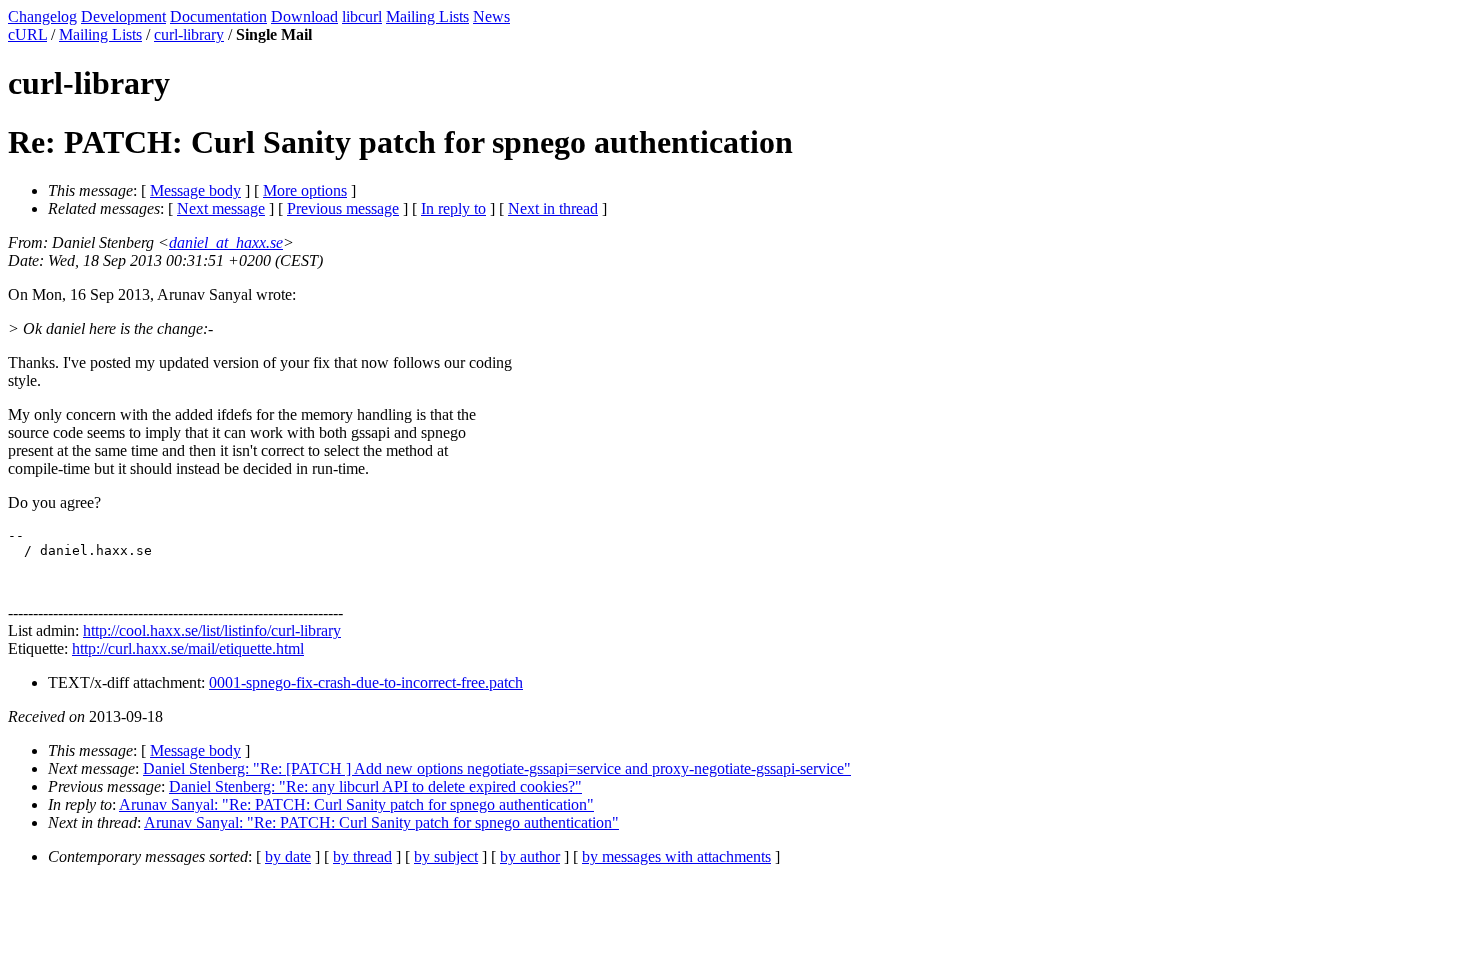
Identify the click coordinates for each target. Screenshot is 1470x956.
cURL (27, 34)
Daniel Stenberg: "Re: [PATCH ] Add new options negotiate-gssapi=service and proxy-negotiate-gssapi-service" (497, 768)
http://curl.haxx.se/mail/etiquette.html (188, 648)
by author (530, 856)
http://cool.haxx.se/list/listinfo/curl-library (212, 630)
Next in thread (553, 208)
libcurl (362, 16)
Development (123, 16)
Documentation (218, 16)
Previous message (343, 208)
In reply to (453, 208)
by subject (446, 856)
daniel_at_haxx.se (226, 242)
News (491, 16)
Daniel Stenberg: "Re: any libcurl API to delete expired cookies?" (375, 786)
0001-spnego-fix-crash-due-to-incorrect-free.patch (366, 682)
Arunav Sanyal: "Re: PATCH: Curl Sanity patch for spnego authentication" (356, 804)
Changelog (42, 16)
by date (288, 856)
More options (305, 190)
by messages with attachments (676, 856)
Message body (195, 190)
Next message (221, 208)
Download (304, 16)
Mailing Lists (427, 16)
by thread (362, 856)
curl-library (189, 34)
